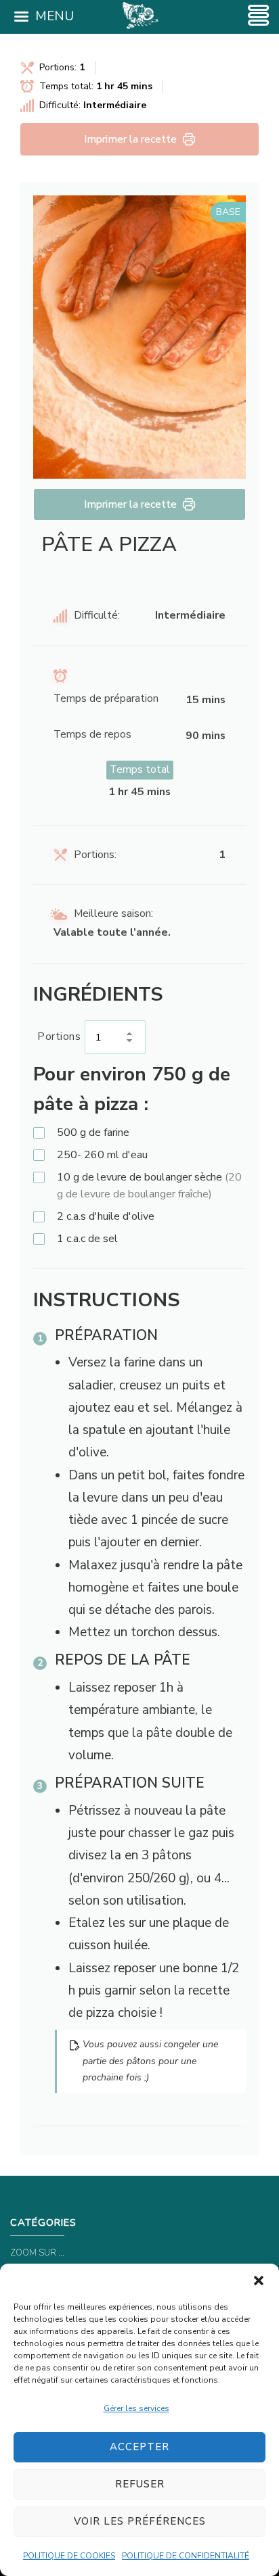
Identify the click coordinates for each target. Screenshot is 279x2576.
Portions (59, 1036)
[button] (259, 2281)
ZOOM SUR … (37, 2253)
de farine (93, 1132)
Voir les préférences (140, 2521)
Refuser (140, 2484)
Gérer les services (136, 2408)
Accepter (139, 2447)
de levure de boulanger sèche (149, 1186)
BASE (228, 212)
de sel (87, 1239)
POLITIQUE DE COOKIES (69, 2556)
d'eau (102, 1155)
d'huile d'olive (106, 1216)
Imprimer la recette (130, 139)
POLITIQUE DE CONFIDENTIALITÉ (186, 2556)
